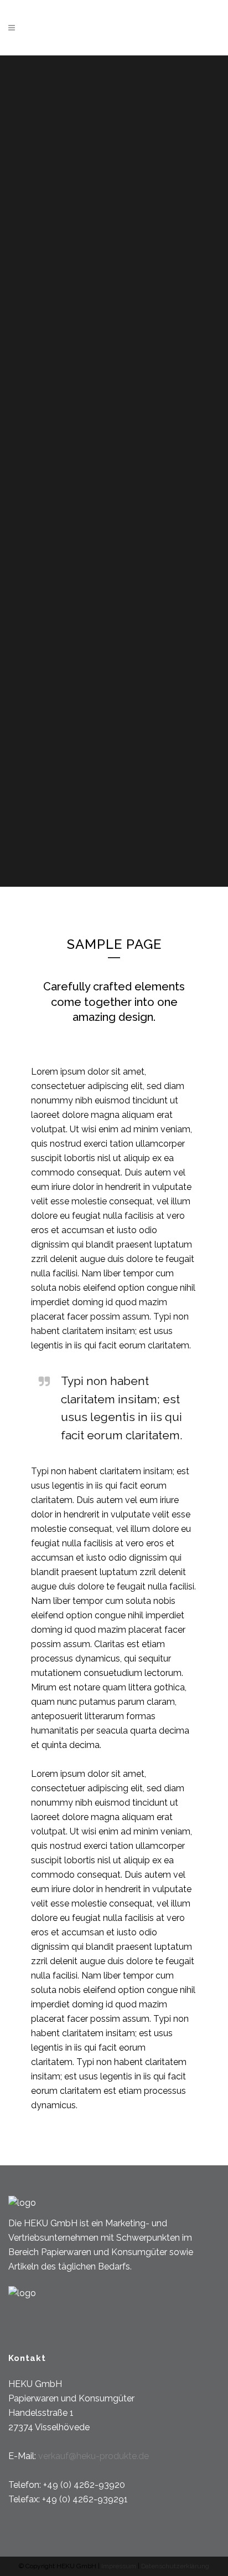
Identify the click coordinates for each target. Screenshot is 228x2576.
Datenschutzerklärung (175, 2566)
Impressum (120, 2566)
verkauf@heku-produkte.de (94, 2456)
